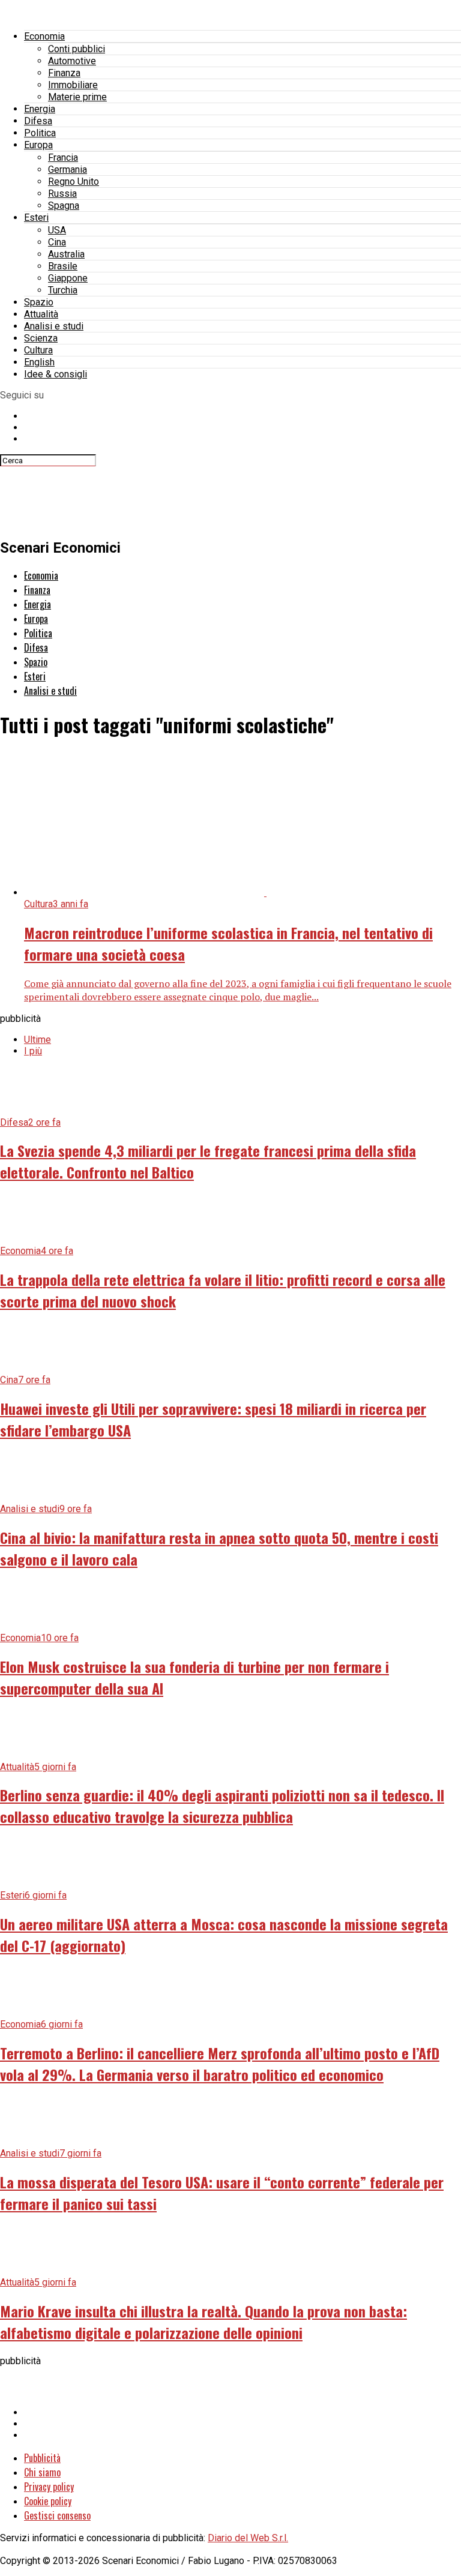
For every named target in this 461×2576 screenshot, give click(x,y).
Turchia (63, 290)
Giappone (68, 278)
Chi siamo (42, 2472)
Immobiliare (73, 85)
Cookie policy (48, 2501)
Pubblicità (42, 2458)
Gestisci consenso (57, 2515)
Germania (68, 170)
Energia (40, 109)
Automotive (72, 61)
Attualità (41, 314)
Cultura (38, 350)
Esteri (36, 218)
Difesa (38, 121)
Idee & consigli (56, 374)
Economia (44, 36)
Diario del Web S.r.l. (248, 2538)
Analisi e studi (54, 326)
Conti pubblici (77, 49)
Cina (57, 242)
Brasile (63, 266)
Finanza (64, 73)
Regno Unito (74, 182)
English (39, 362)
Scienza (41, 338)
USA (57, 230)
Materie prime (77, 97)
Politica (40, 133)
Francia (63, 158)
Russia (62, 194)
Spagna (64, 206)
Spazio (39, 302)
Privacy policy (49, 2487)
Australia (66, 254)
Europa (38, 145)
